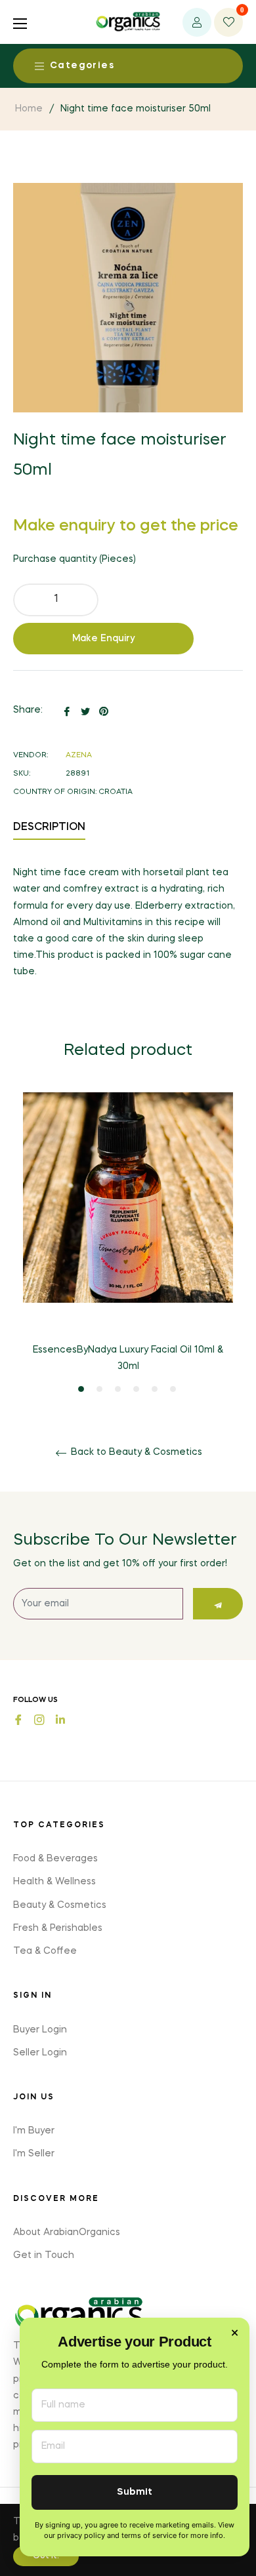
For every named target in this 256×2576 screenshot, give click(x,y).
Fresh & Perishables (58, 1928)
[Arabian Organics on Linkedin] (60, 1719)
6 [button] (173, 1389)
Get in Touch (44, 2255)
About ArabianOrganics (67, 2232)
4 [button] (136, 1389)
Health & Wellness (54, 1882)
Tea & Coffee (45, 1951)
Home (29, 109)
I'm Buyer (34, 2131)
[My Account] (197, 22)
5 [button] (155, 1389)
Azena (79, 756)
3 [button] (118, 1389)
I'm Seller (34, 2154)
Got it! (46, 2556)
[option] (128, 1243)
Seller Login (40, 2053)
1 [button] (81, 1389)
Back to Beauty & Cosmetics (135, 1452)
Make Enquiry (104, 639)
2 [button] (99, 1389)
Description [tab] (49, 827)
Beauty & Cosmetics (60, 1905)
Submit (135, 2492)
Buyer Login (40, 2030)
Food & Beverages (55, 1859)
